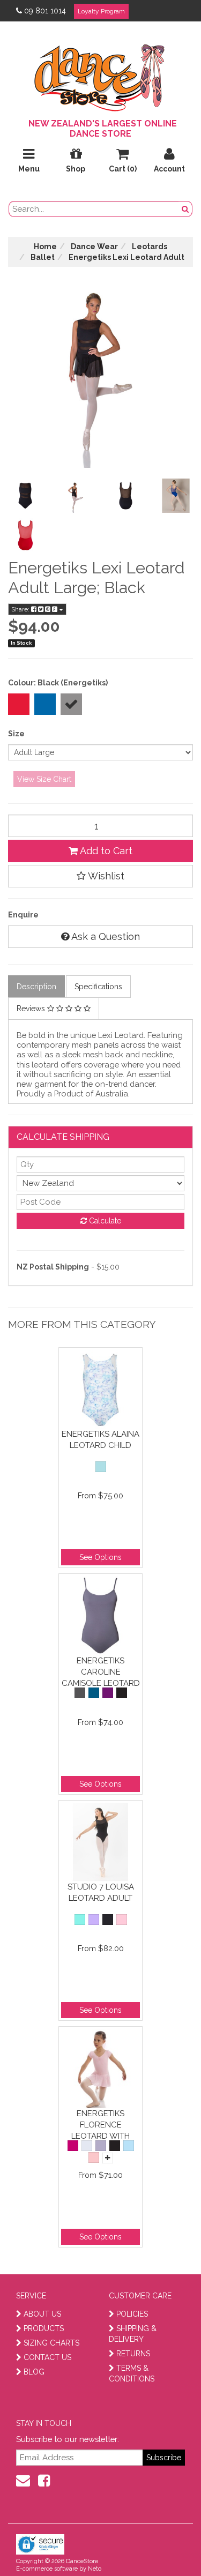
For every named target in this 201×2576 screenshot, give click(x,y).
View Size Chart (44, 779)
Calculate (104, 1221)
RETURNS (133, 2354)
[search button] (185, 209)
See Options (100, 1557)
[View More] (108, 2158)
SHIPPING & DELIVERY (133, 2334)
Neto (95, 2569)
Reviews (32, 1009)
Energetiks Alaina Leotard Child (100, 1440)
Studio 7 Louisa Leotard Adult (101, 1892)
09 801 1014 (45, 11)
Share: (21, 609)
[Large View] (25, 496)
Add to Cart (105, 851)
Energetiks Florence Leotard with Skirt (100, 2125)
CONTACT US (47, 2357)
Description (36, 987)
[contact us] (23, 2481)
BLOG (34, 2372)
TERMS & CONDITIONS (132, 2373)
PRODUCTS (44, 2328)
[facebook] (44, 2481)
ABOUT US (42, 2314)
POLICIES (132, 2314)
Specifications (98, 987)
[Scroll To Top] (166, 2544)
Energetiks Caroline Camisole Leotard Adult (101, 1672)
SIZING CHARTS (51, 2343)
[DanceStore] (101, 75)
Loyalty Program (101, 11)
